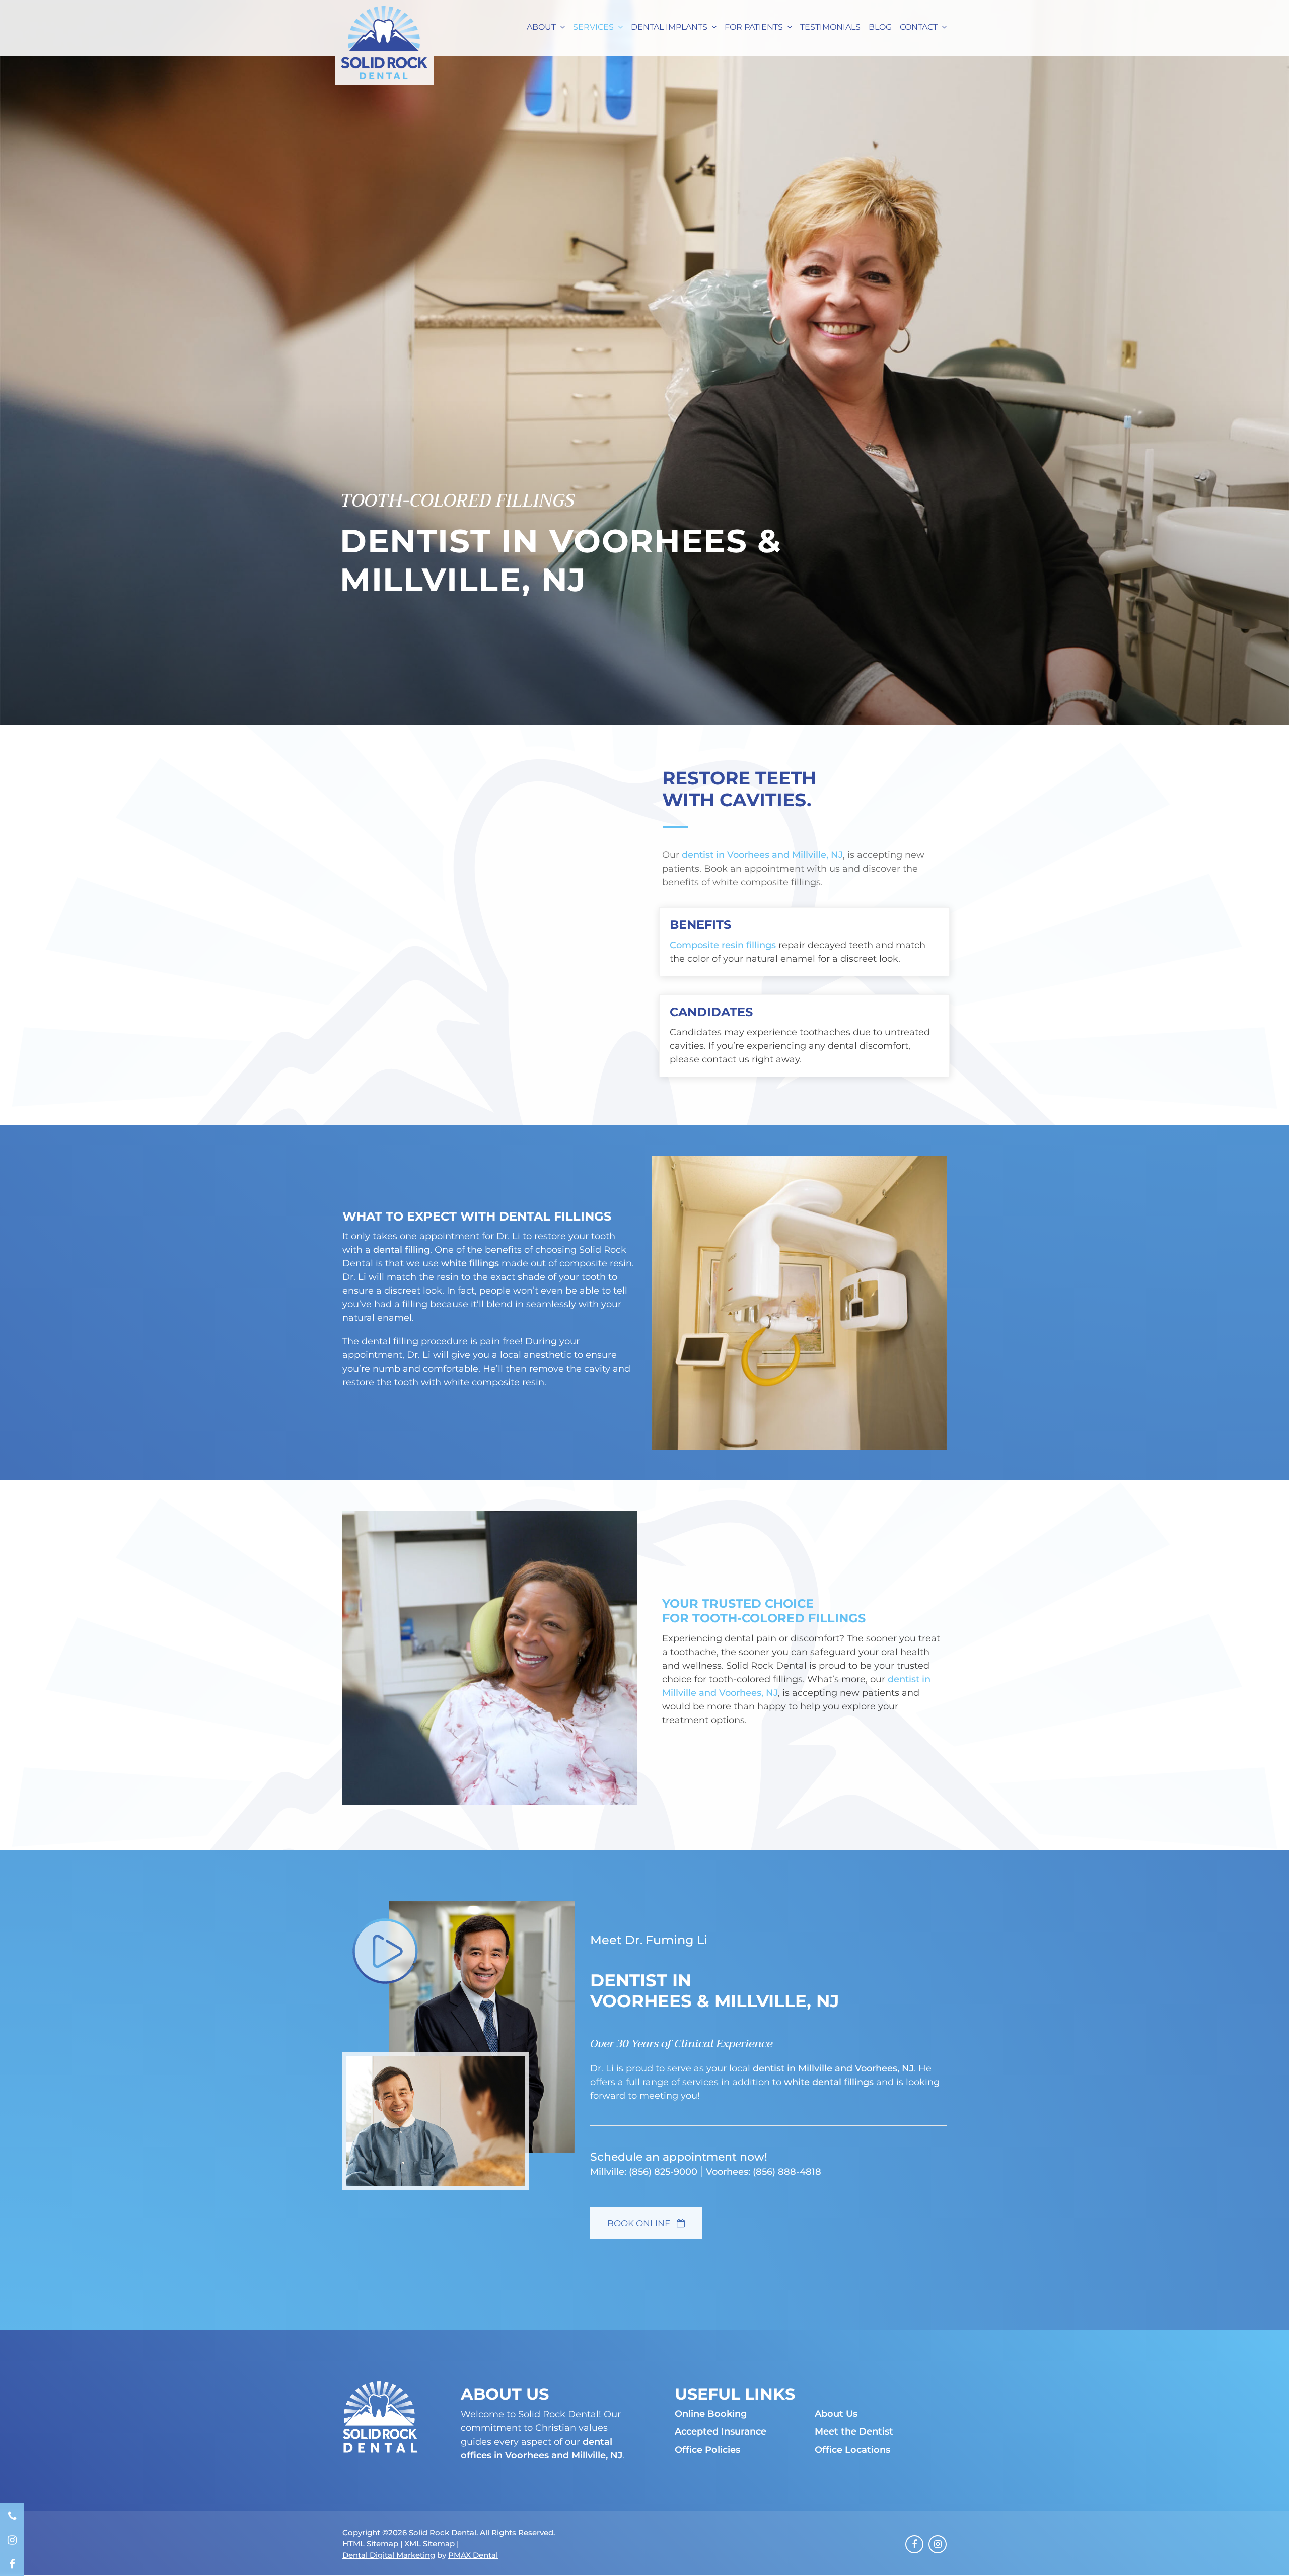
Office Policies (707, 2450)
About (541, 27)
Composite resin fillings (723, 945)
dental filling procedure (415, 1341)
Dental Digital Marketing (389, 2555)
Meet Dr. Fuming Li (649, 1940)
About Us (836, 2414)
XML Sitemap (429, 2544)
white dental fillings (829, 2082)
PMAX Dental (473, 2555)
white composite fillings (767, 882)
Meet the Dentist (854, 2432)
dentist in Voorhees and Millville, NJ (762, 855)
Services (593, 27)
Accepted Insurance (721, 2432)
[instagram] (12, 2540)
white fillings (470, 1263)
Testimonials (830, 27)
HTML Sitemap (370, 2544)
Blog (880, 27)
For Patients (754, 27)
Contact (919, 27)
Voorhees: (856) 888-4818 (764, 2172)
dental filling (402, 1250)
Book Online (640, 2223)
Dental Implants (669, 27)
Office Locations (852, 2450)
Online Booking (711, 2414)
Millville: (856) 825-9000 (644, 2172)
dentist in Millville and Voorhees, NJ (833, 2068)
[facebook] (12, 2564)
